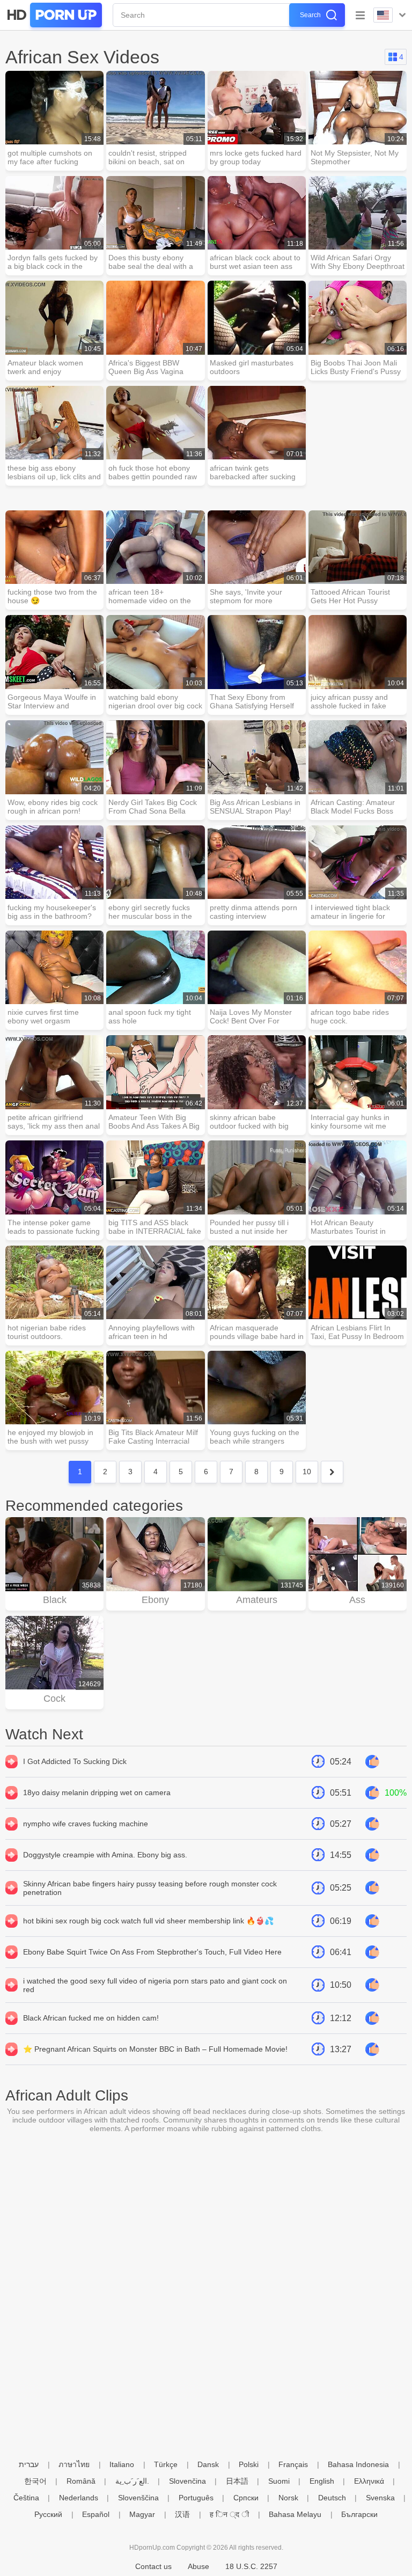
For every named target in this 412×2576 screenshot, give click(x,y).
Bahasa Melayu (295, 2514)
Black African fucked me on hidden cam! (91, 2018)
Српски (246, 2498)
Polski (249, 2464)
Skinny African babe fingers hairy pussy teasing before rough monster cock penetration (150, 1888)
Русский (48, 2514)
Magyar (142, 2514)
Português (196, 2498)
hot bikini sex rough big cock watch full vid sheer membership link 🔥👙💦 (148, 1921)
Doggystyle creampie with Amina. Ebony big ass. (105, 1855)
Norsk (288, 2498)
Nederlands (79, 2498)
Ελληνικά (369, 2481)
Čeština (26, 2498)
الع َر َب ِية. (132, 2481)
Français (293, 2464)
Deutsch (332, 2498)
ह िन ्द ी (229, 2514)
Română (81, 2481)
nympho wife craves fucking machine (86, 1824)
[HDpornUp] (54, 15)
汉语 (182, 2514)
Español (96, 2514)
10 (307, 1472)
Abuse (198, 2566)
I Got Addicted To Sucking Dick (75, 1761)
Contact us (153, 2566)
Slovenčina (187, 2481)
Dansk (208, 2464)
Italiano (122, 2464)
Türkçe (166, 2464)
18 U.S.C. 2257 (251, 2566)
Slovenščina (138, 2498)
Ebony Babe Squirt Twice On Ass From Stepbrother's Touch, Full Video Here (152, 1952)
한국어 (35, 2481)
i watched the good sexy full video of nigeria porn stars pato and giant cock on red (155, 1985)
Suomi (279, 2481)
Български (359, 2514)
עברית (29, 2464)
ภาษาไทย (74, 2464)
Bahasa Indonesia (358, 2464)
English (322, 2481)
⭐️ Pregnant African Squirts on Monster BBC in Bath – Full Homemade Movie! (155, 2049)
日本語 (237, 2481)
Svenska (380, 2498)
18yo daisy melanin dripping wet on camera (97, 1792)
